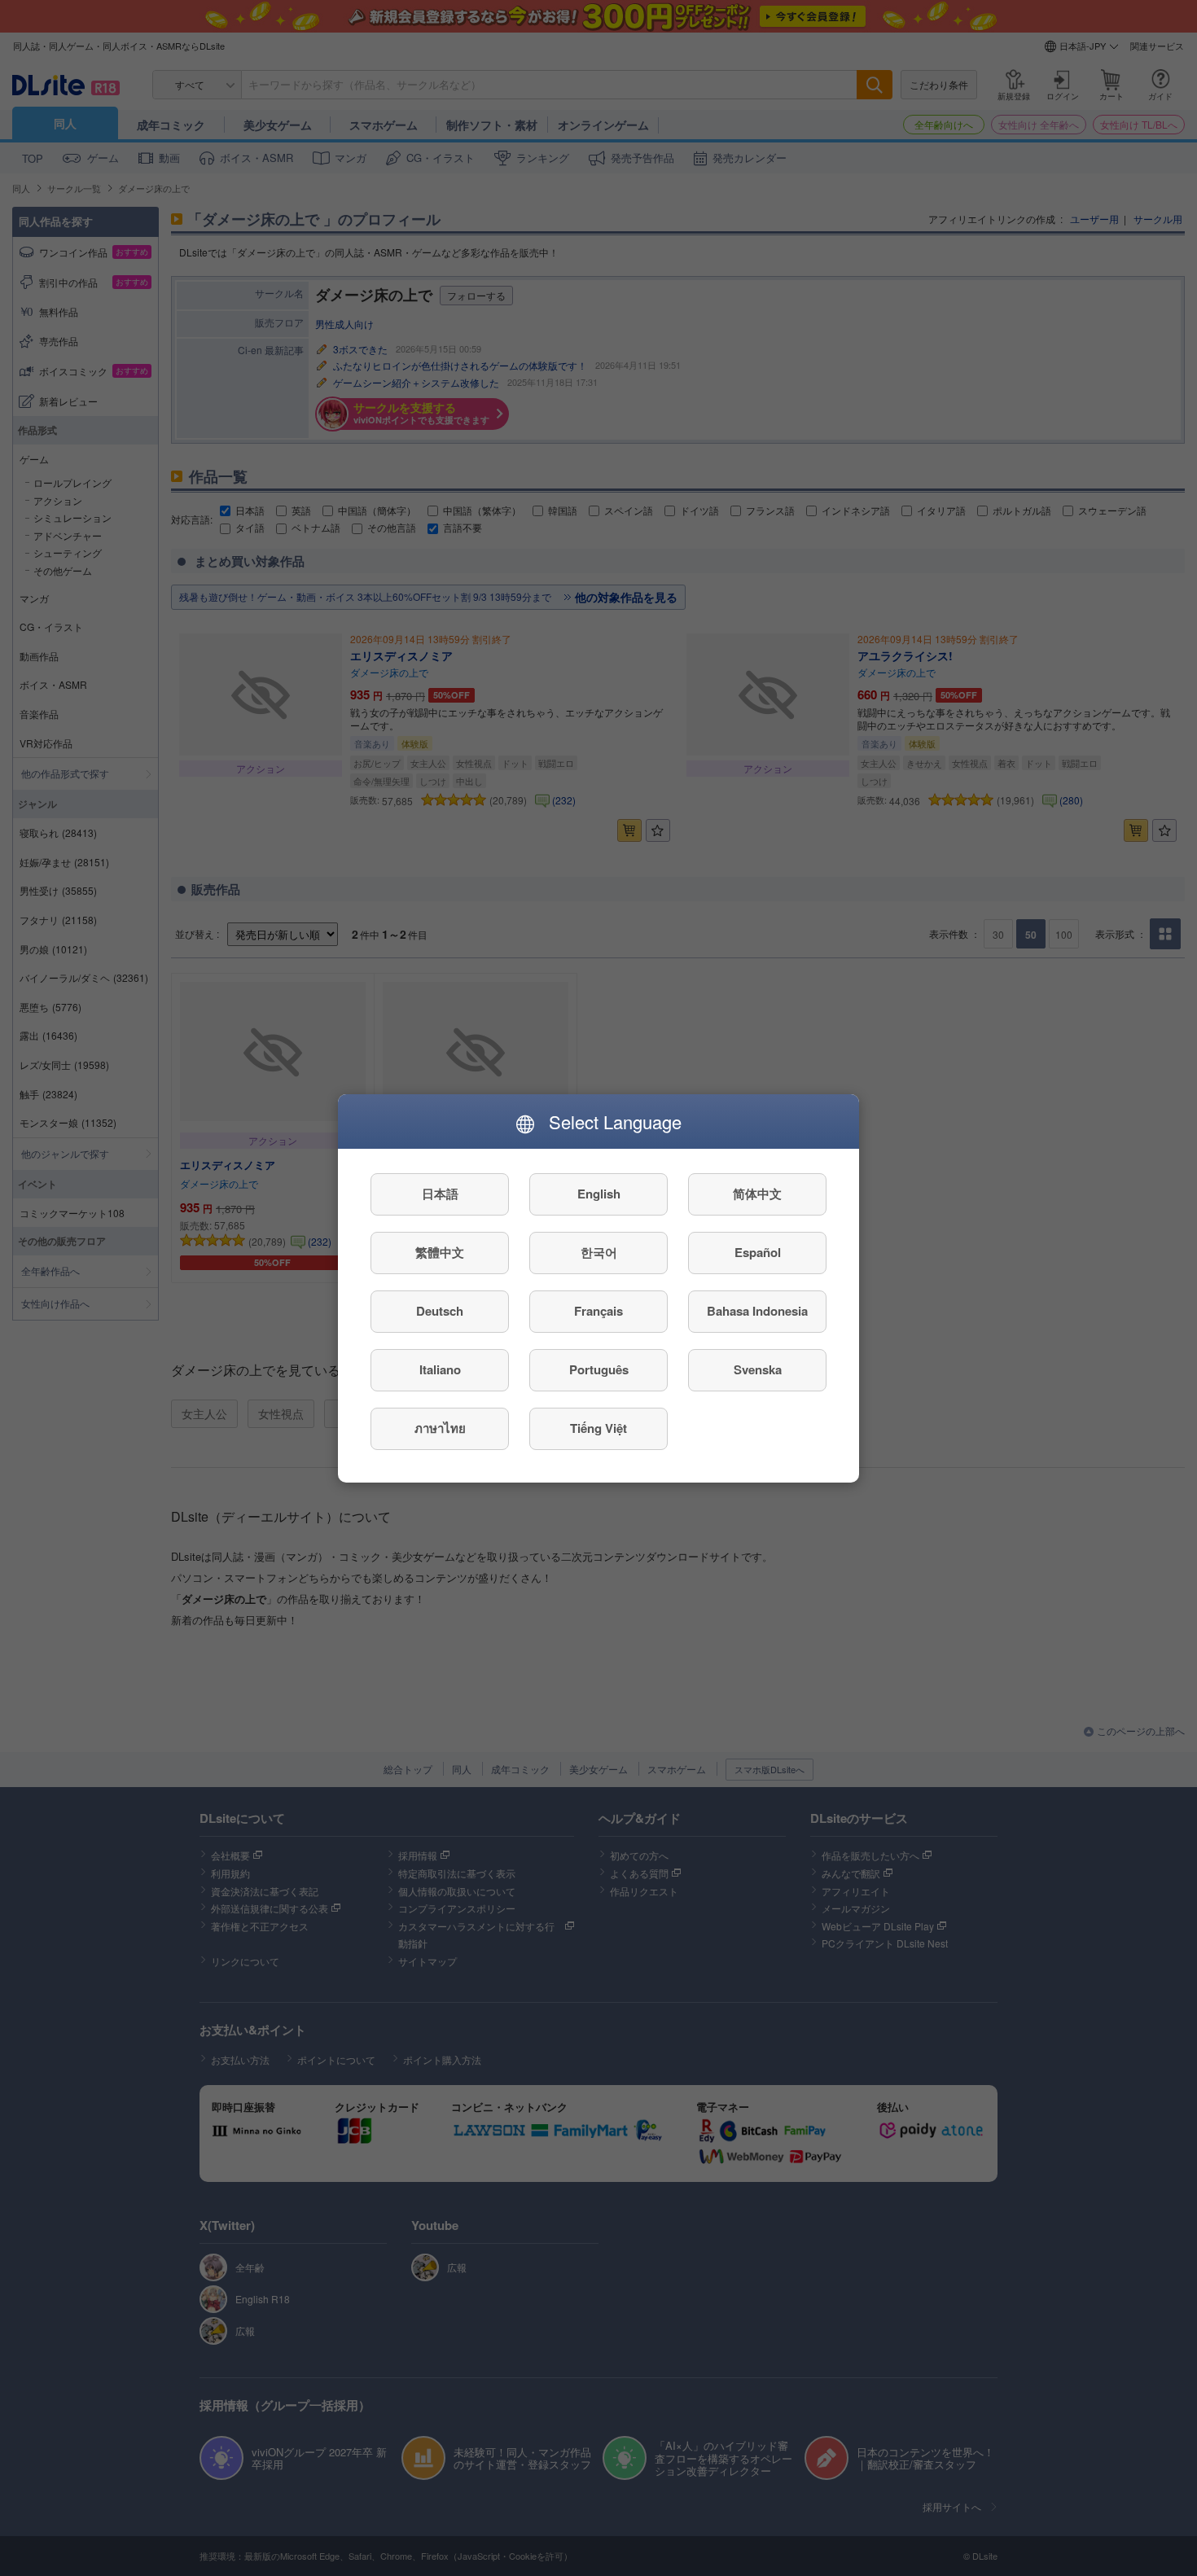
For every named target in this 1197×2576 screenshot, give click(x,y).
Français (598, 1311)
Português (599, 1369)
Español (758, 1252)
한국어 (599, 1252)
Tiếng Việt (598, 1428)
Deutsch (440, 1311)
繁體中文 (440, 1252)
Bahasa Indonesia (757, 1311)
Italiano (440, 1369)
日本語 (440, 1194)
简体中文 (757, 1194)
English (599, 1194)
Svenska (758, 1369)
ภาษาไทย (440, 1428)
